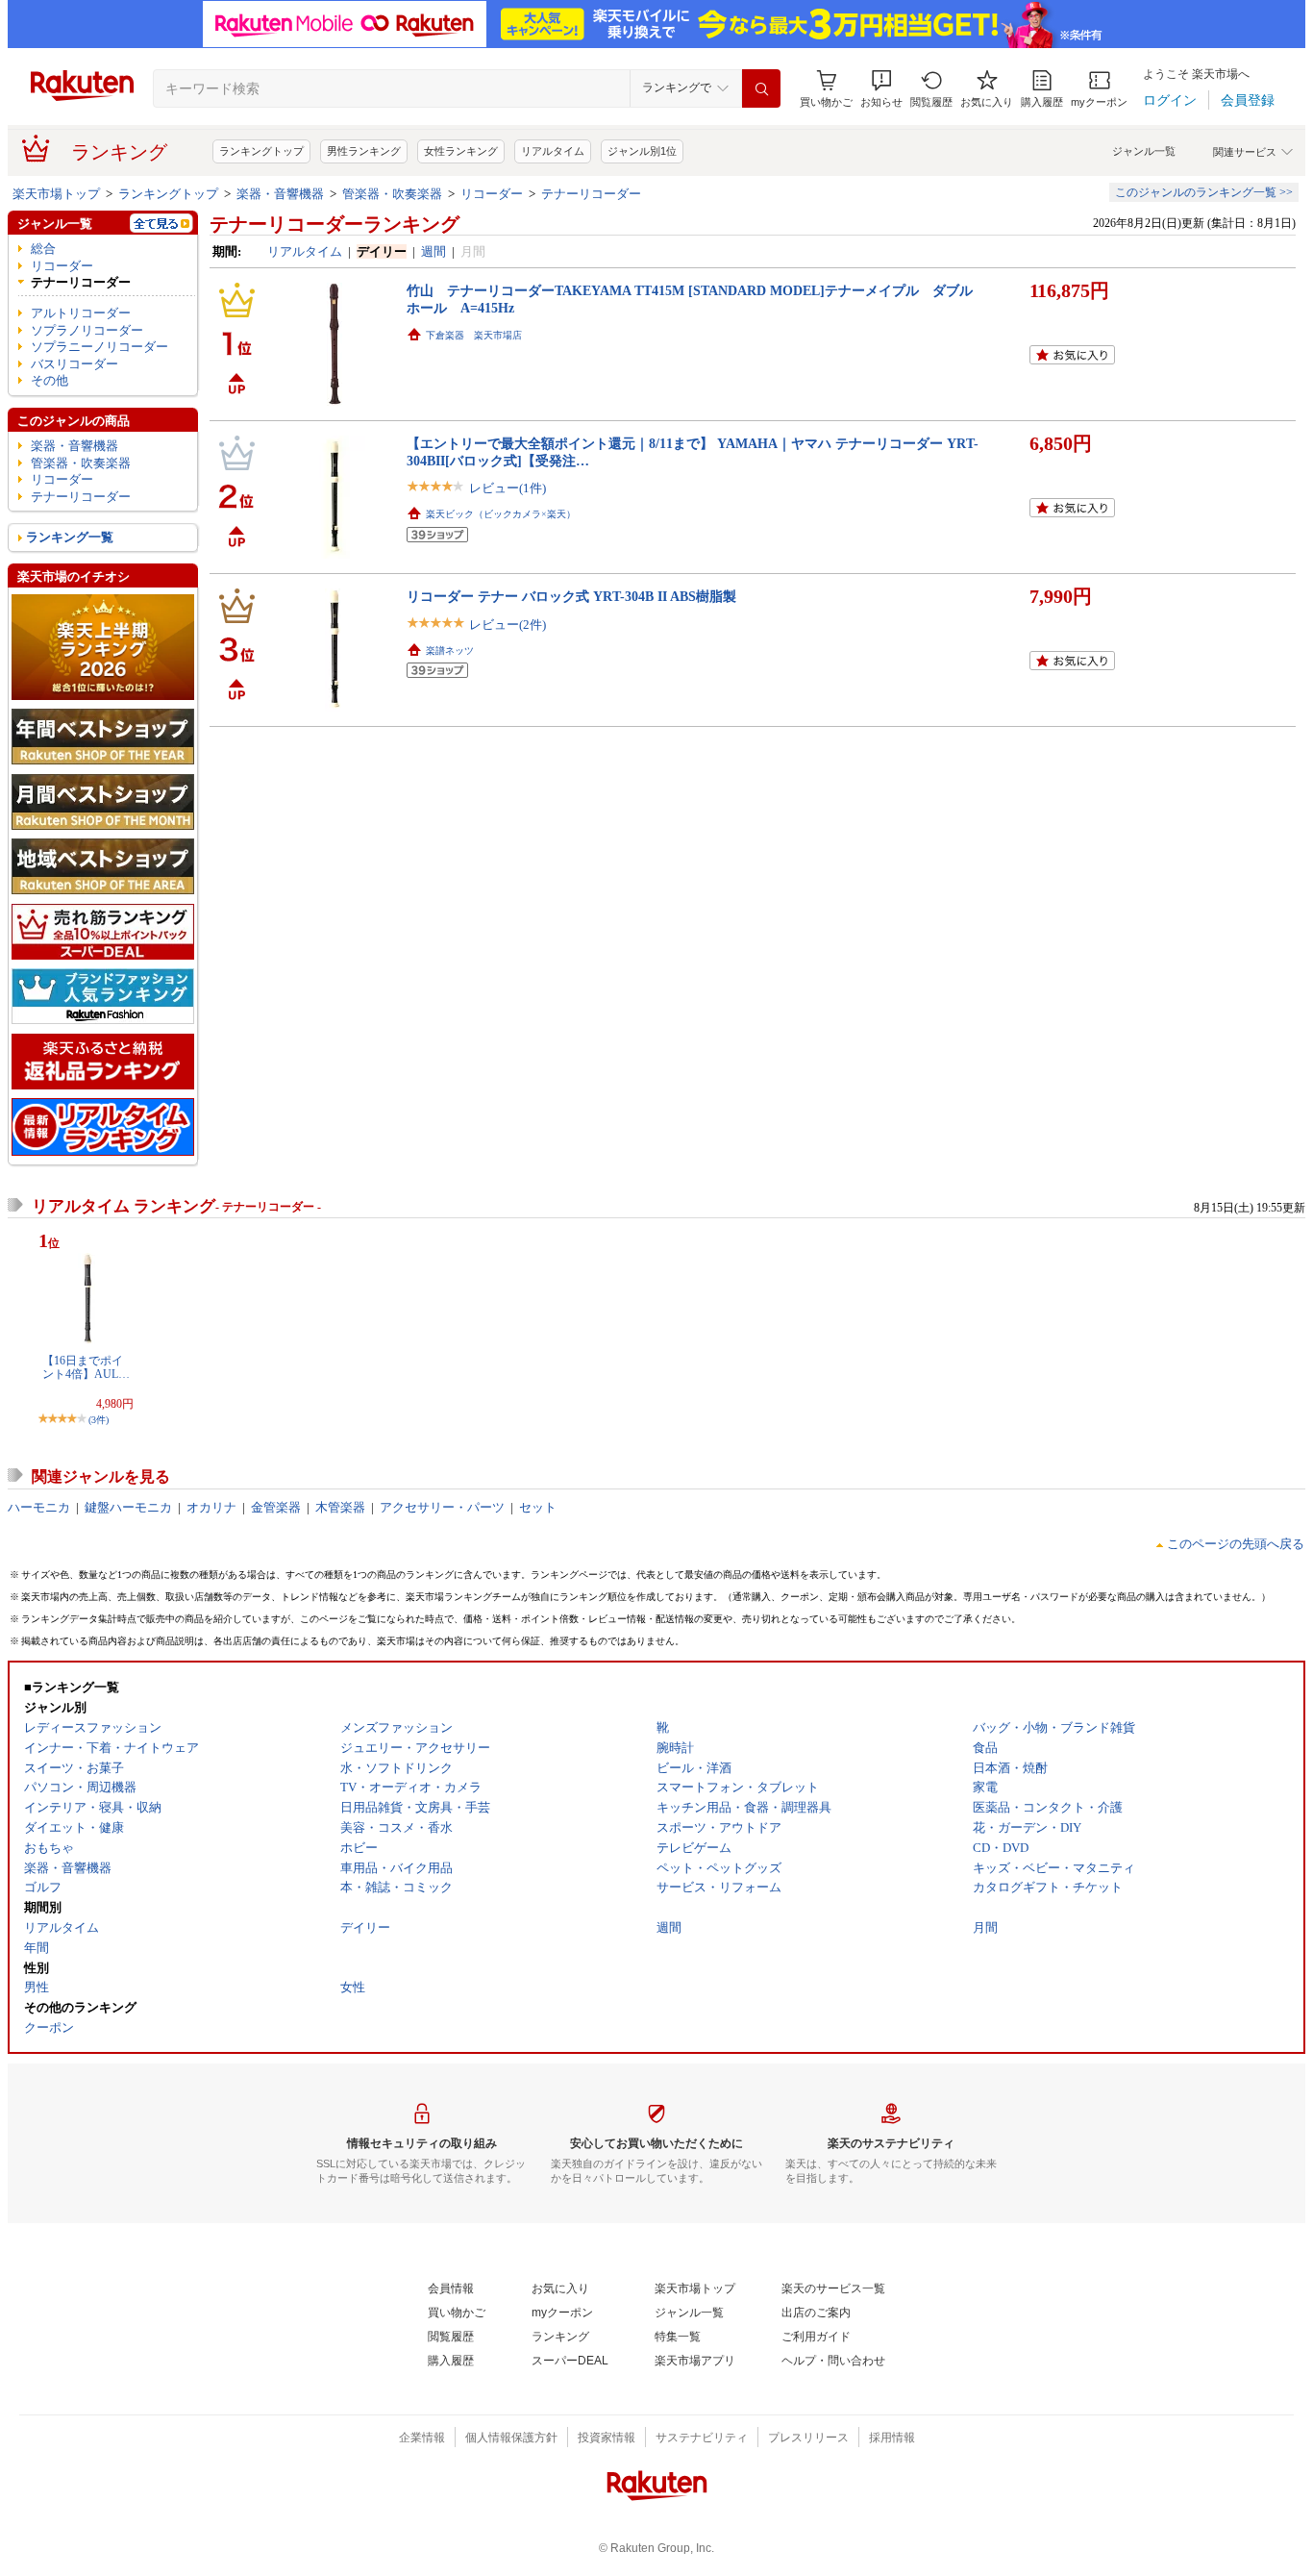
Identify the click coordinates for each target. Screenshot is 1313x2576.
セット (538, 1507)
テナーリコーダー (591, 194)
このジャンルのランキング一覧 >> (1204, 192)
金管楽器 (276, 1507)
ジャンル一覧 (1144, 151)
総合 (43, 249)
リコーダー (492, 194)
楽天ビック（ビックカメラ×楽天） (501, 514)
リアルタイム (553, 151)
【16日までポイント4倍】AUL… (86, 1367)
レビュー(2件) (508, 625)
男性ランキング (364, 151)
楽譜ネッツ (450, 650)
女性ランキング (461, 151)
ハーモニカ (39, 1507)
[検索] (761, 88)
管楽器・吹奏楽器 (392, 194)
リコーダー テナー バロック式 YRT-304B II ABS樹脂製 (571, 596)
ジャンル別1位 (642, 151)
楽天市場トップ (56, 194)
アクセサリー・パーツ (442, 1507)
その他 (50, 380)
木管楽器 (340, 1507)
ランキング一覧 (70, 537)
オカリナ (211, 1507)
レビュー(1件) (508, 488)
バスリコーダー (74, 364)
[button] (881, 89)
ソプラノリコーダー (87, 330)
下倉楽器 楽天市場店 (474, 335)
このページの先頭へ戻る (1236, 1544)
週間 (434, 251)
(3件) (99, 1420)
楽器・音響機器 (280, 194)
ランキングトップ (261, 151)
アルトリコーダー (81, 313)
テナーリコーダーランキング (334, 224)
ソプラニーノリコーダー (99, 347)
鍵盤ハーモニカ (128, 1507)
